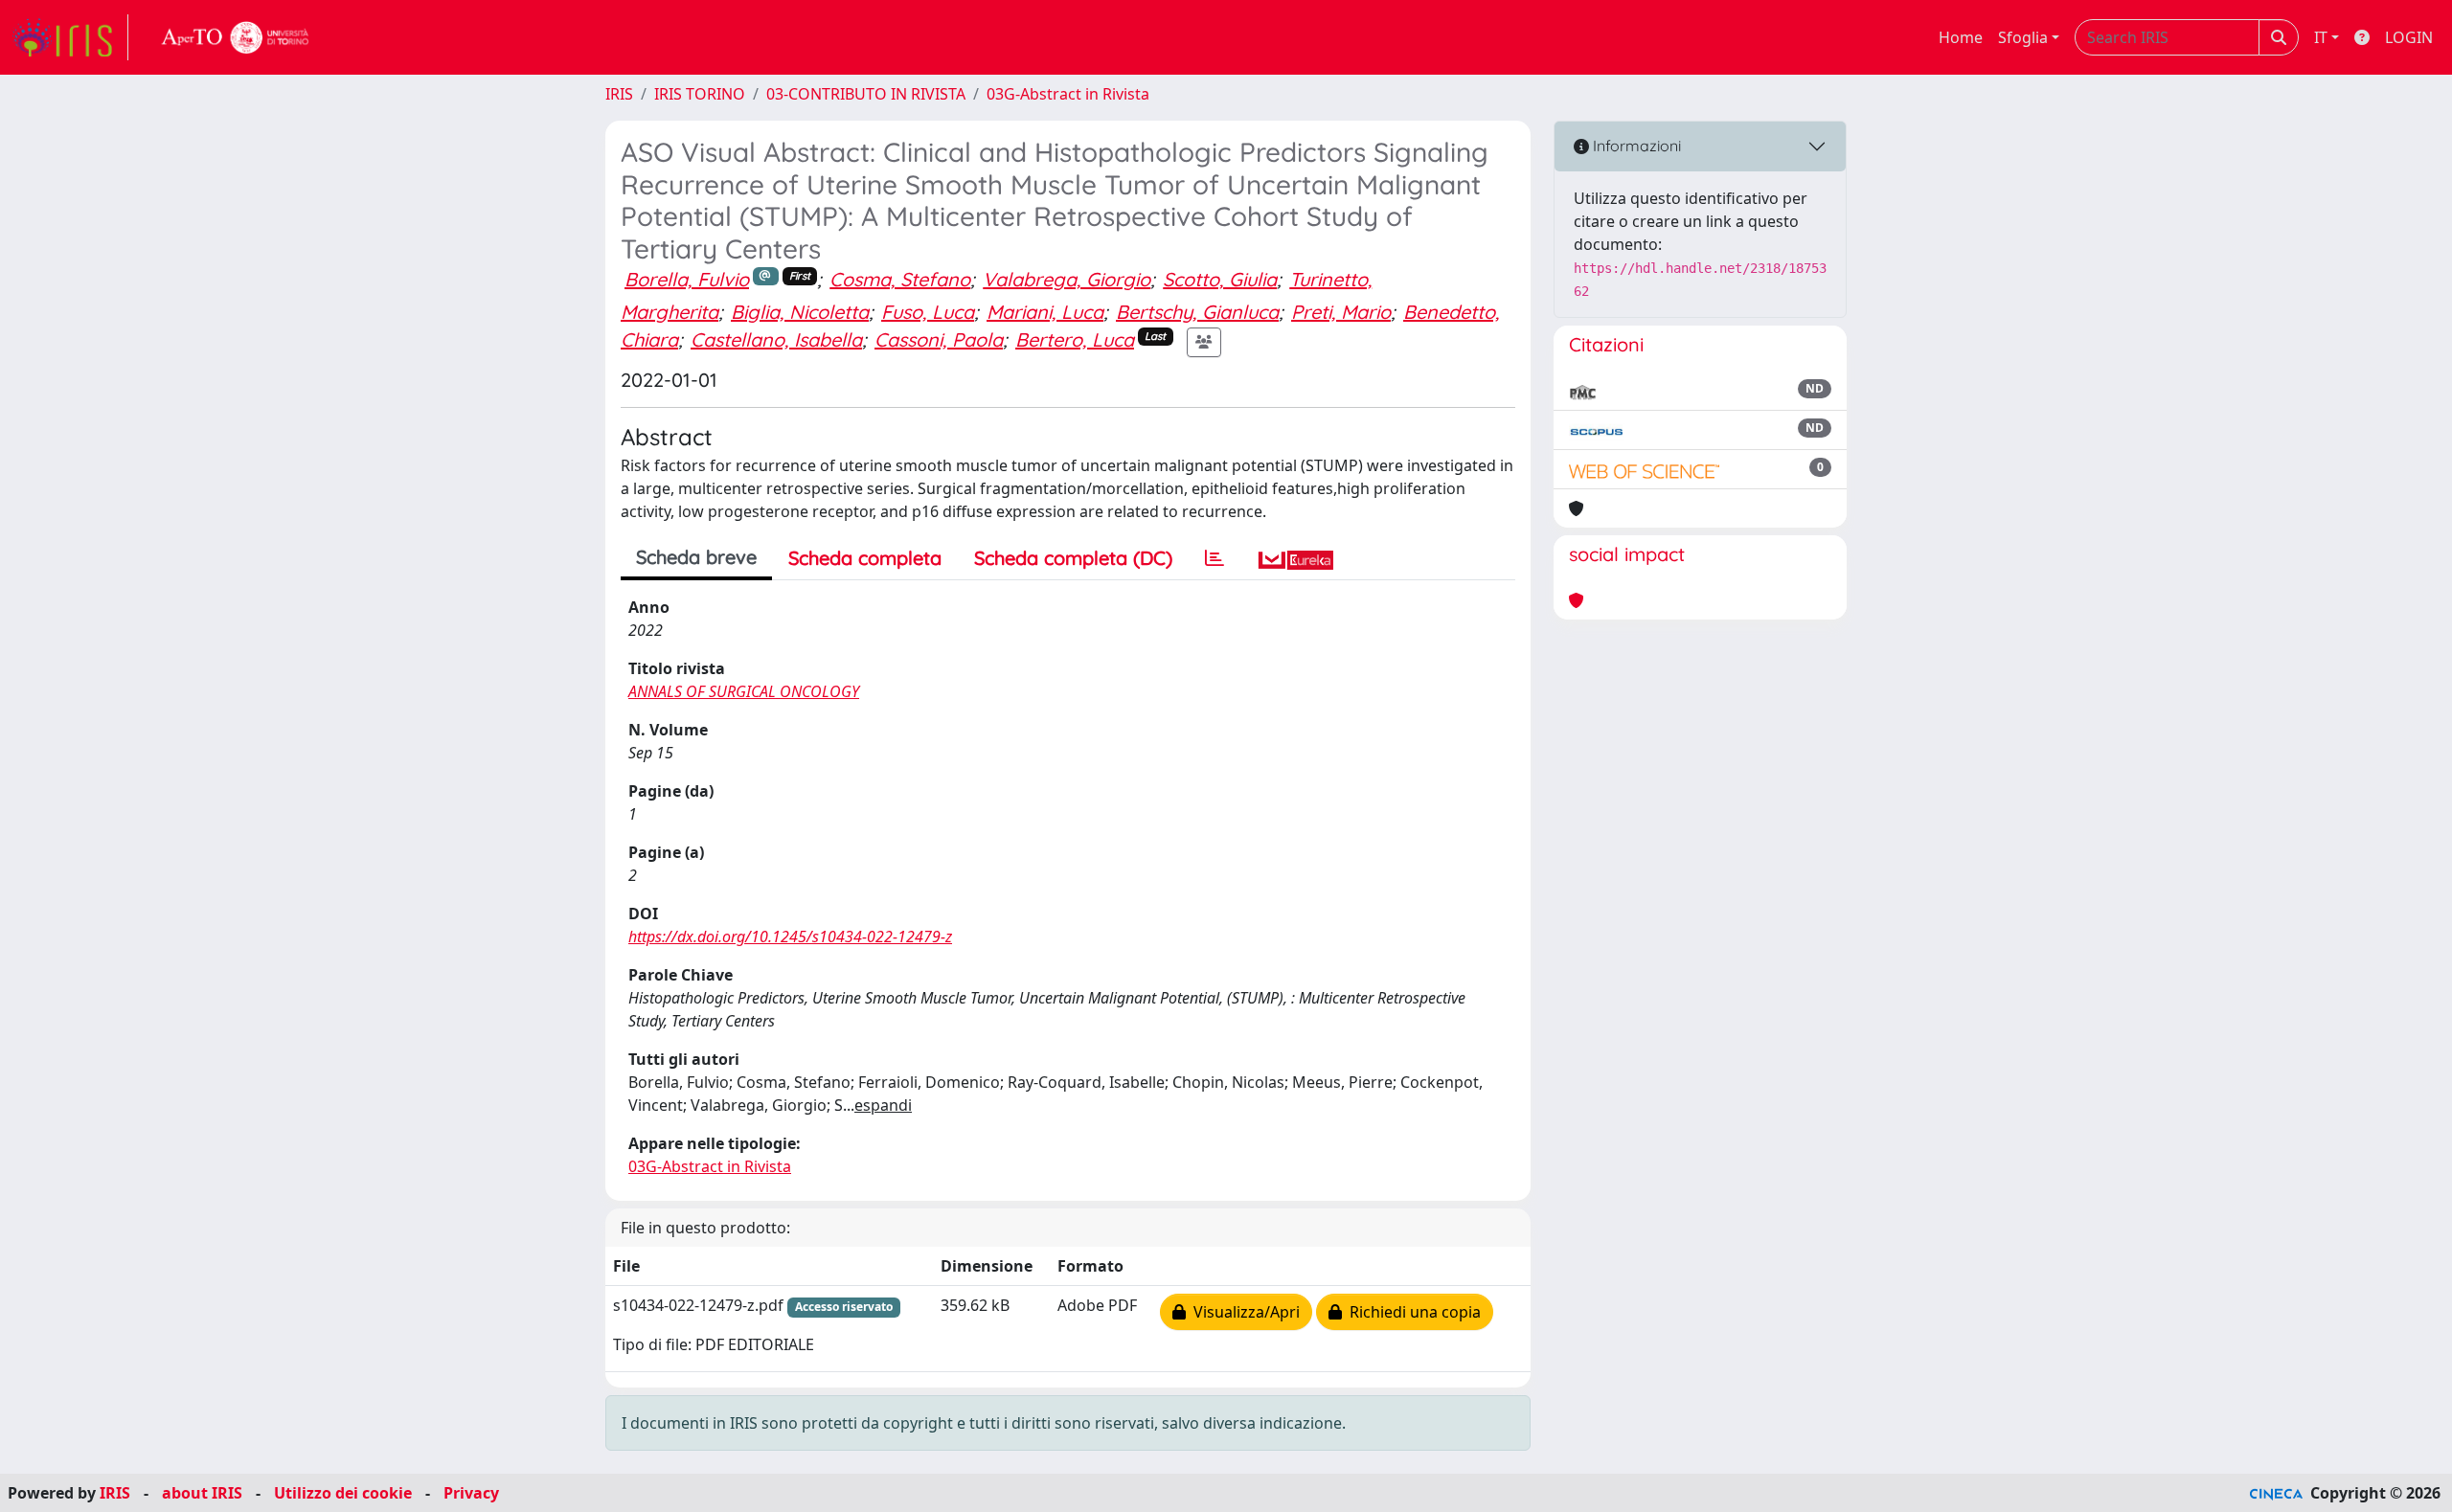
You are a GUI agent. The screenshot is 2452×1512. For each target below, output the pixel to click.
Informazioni (1635, 146)
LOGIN (2409, 37)
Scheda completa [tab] (865, 558)
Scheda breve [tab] (696, 557)
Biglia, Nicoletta (800, 312)
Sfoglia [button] (2023, 37)
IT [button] (2321, 37)
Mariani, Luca (1045, 312)
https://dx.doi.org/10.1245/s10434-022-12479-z (790, 937)
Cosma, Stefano (900, 279)
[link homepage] (70, 37)
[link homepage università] (236, 37)
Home (1961, 37)
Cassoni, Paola (939, 339)
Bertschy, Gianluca (1197, 312)
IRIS (619, 94)
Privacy (471, 1493)
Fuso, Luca (928, 312)
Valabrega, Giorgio (1067, 279)
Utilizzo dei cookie (343, 1493)
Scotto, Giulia (1220, 279)
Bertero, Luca (1075, 339)
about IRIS (202, 1493)
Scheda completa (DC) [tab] (1073, 558)
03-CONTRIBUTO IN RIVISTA (866, 94)
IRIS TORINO (700, 94)
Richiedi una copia (1411, 1312)
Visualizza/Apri (1243, 1312)
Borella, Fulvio (687, 279)
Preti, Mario (1341, 312)
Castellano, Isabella (776, 339)
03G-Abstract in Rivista (1068, 94)
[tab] (1215, 558)
